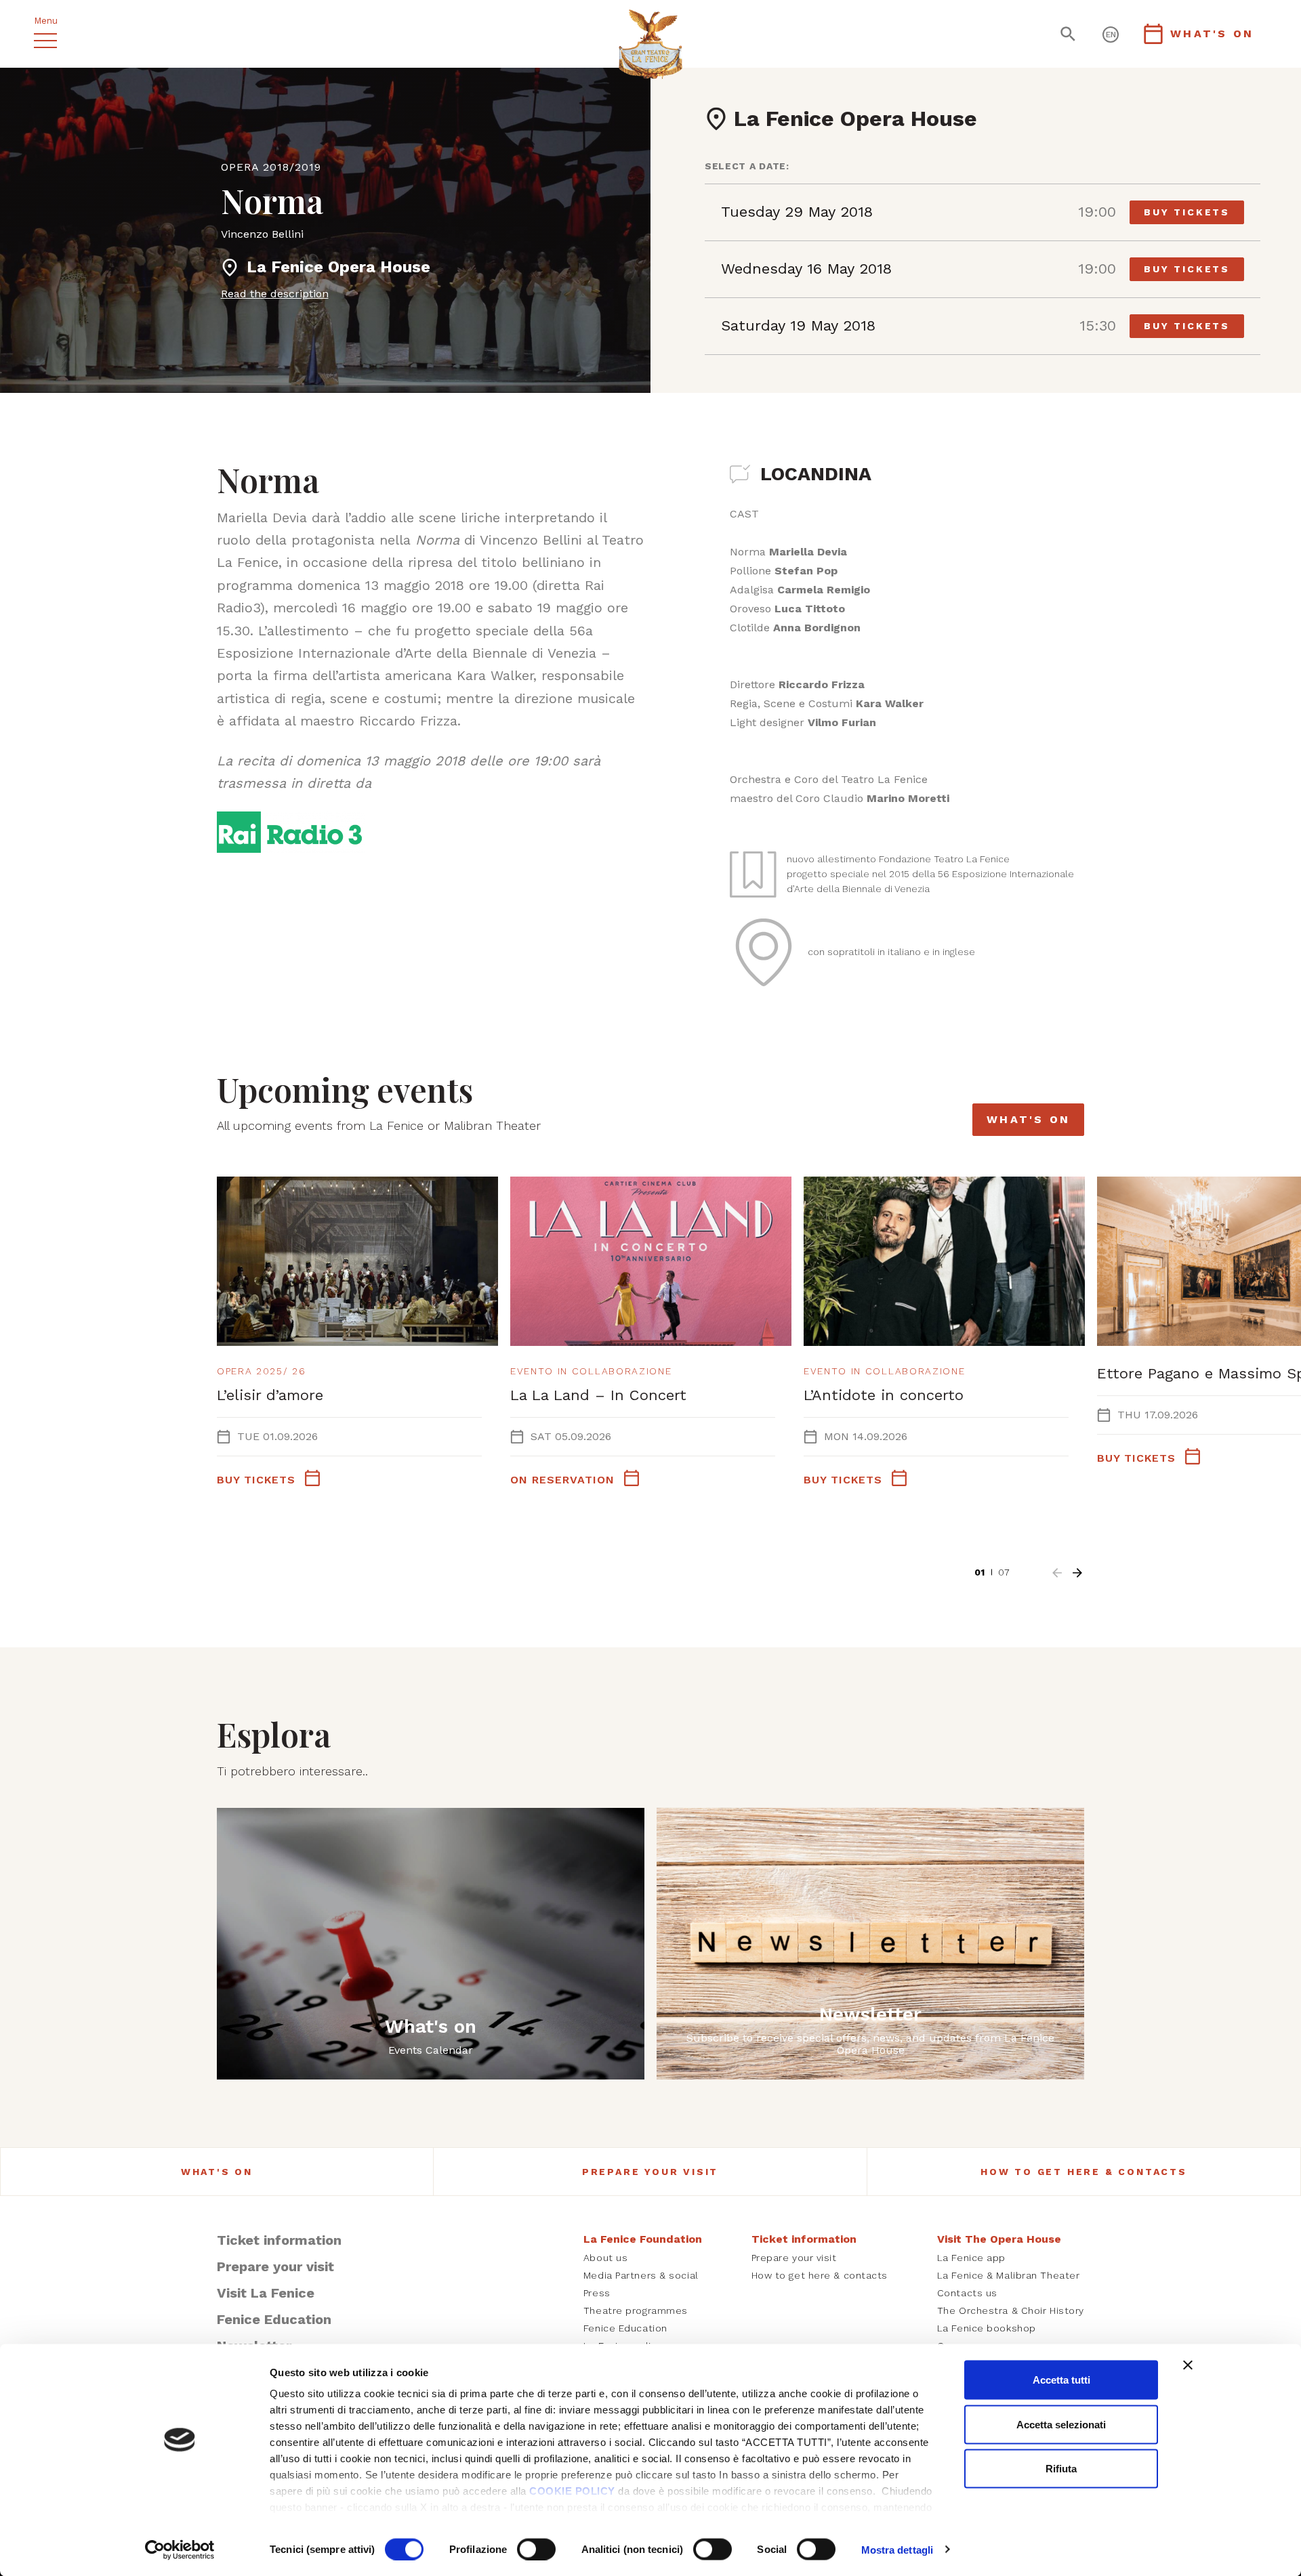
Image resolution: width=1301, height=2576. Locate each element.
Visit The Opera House (999, 2239)
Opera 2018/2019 (271, 167)
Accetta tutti (1061, 2380)
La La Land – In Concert (598, 1395)
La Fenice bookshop (987, 2328)
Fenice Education (274, 2319)
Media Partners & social (641, 2275)
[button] (1057, 1573)
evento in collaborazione (591, 1371)
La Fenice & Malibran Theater (1009, 2275)
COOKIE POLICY (572, 2491)
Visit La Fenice (266, 2293)
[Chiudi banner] (1188, 2365)
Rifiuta (1061, 2469)
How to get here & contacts (1084, 2172)
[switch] (536, 2549)
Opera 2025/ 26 (262, 1371)
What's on (1028, 1119)
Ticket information (279, 2240)
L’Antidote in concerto (884, 1395)
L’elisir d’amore (270, 1395)
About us (605, 2258)
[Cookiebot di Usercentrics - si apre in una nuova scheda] (180, 2550)
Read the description (275, 294)
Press (597, 2293)
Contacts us (967, 2293)
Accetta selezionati (1061, 2424)
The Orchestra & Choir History (1011, 2310)
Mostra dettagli (897, 2549)
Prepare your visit (650, 2172)
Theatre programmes (636, 2310)
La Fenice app (971, 2258)
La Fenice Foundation (643, 2239)
